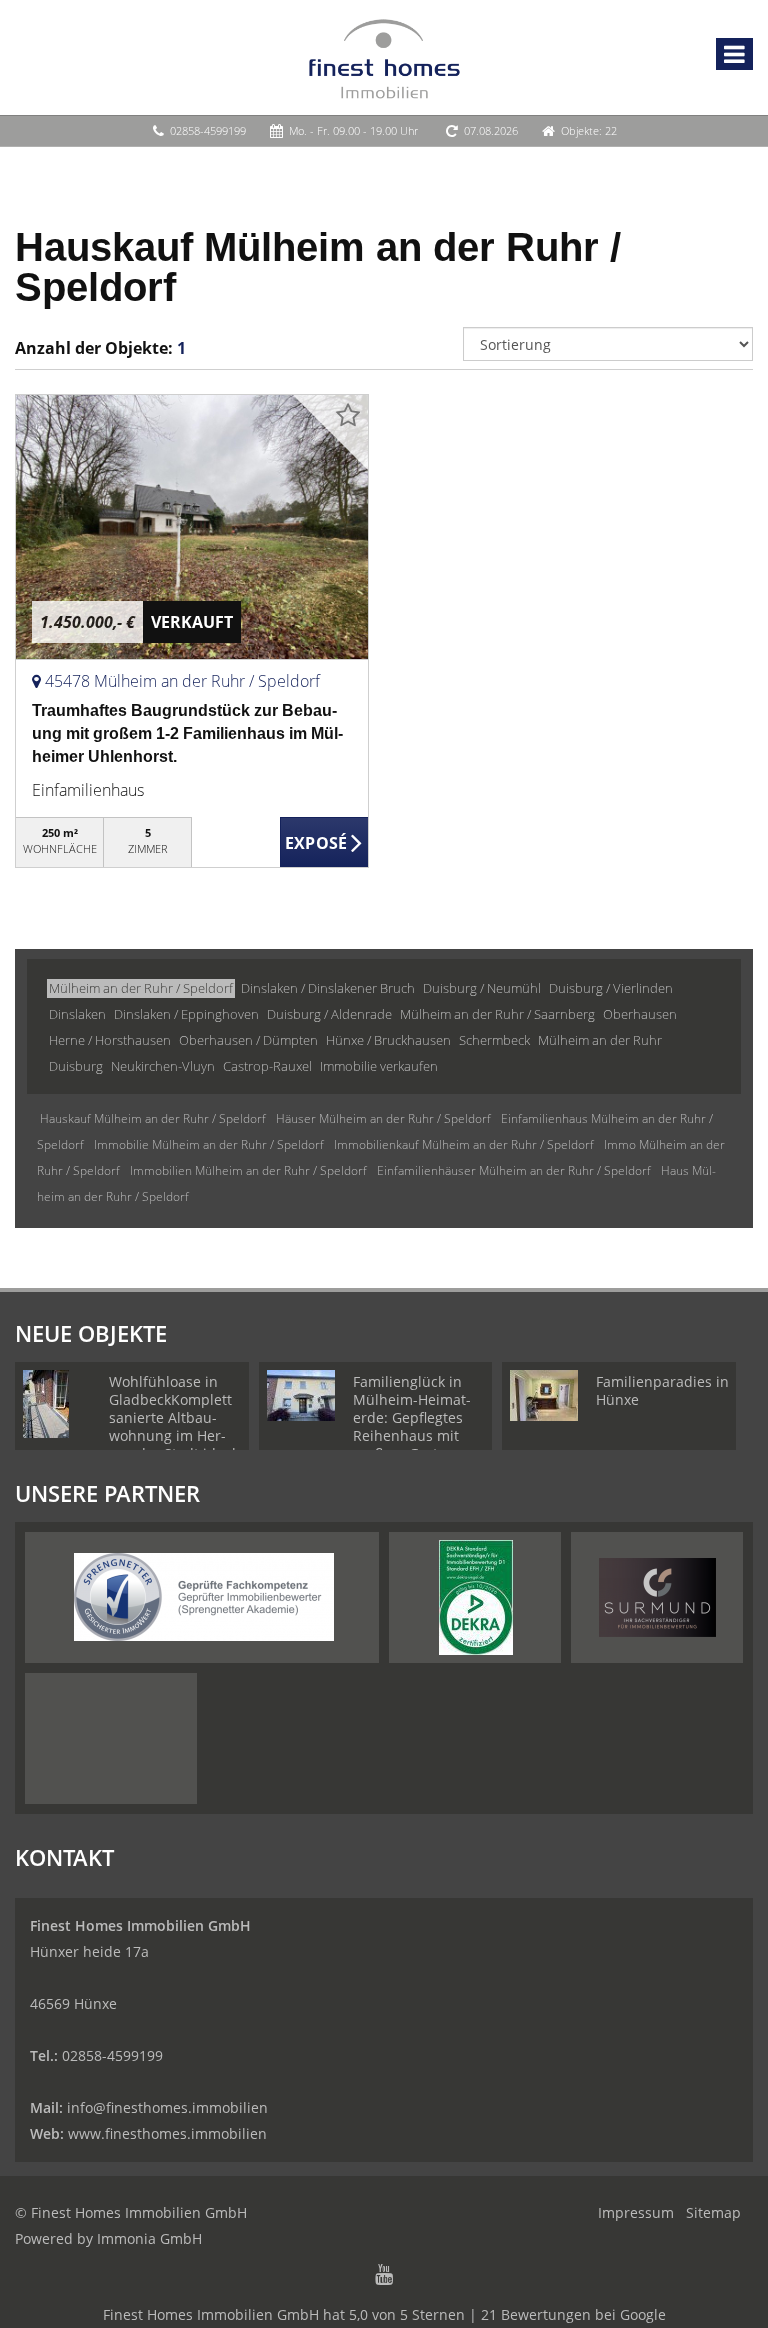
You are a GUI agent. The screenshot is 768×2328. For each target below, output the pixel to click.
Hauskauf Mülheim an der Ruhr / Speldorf (153, 1118)
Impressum (636, 2212)
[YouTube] (384, 2276)
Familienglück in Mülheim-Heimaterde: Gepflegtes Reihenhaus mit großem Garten (412, 1417)
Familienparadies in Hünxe (662, 1390)
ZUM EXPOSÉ (324, 843)
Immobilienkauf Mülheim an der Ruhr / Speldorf (464, 1144)
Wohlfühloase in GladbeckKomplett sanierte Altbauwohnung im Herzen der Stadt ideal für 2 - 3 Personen (172, 1426)
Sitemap (713, 2212)
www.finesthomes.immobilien (167, 2133)
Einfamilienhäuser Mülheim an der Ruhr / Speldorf (514, 1170)
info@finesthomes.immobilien (167, 2107)
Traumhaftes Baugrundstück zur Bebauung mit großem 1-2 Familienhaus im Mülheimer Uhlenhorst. (187, 733)
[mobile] (734, 54)
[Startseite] (384, 57)
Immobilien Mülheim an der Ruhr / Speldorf (248, 1170)
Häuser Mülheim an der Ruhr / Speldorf (383, 1118)
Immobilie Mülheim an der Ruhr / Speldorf (209, 1144)
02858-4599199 (208, 130)
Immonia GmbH (149, 2238)
